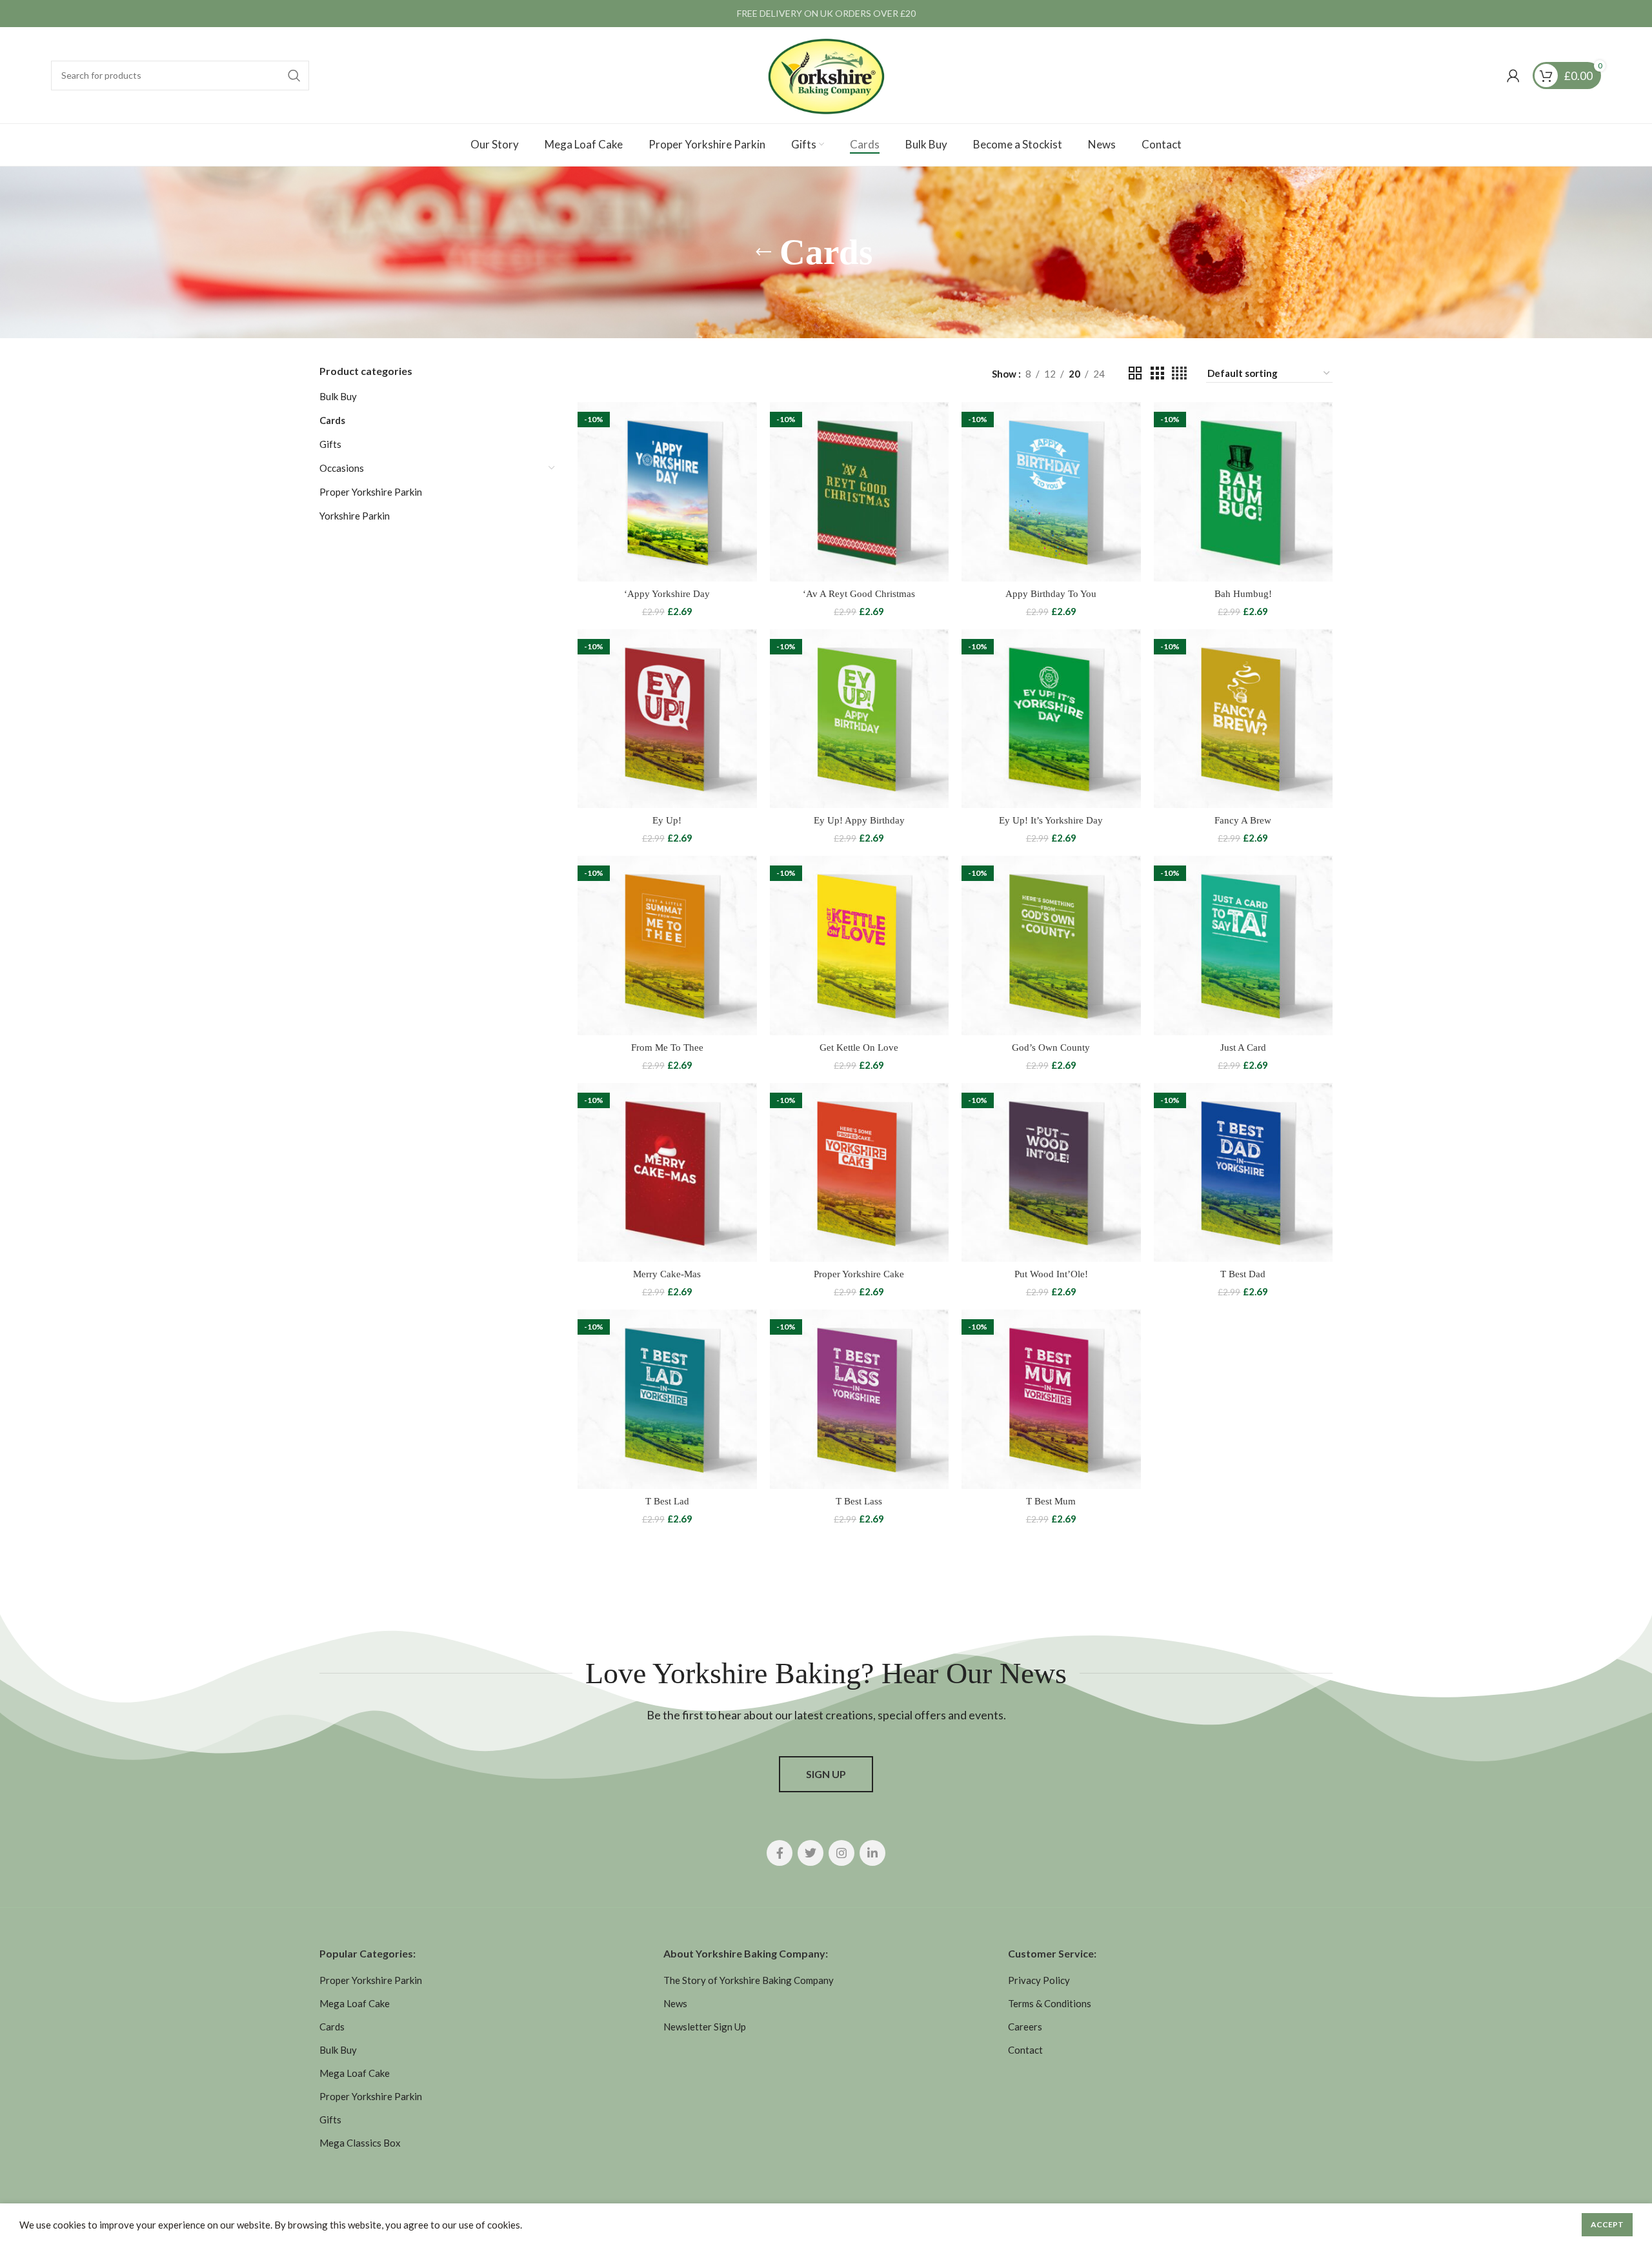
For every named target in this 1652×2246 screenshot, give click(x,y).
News (675, 2003)
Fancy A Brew (1243, 820)
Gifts (330, 444)
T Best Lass (859, 1501)
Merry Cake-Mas (667, 1274)
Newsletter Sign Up (705, 2027)
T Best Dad (1243, 1274)
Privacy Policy (1039, 1980)
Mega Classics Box (360, 2143)
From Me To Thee (667, 1047)
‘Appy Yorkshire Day (667, 594)
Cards (332, 420)
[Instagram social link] (841, 1853)
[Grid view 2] (1135, 373)
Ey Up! (667, 820)
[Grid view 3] (1157, 373)
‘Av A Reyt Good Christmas (859, 594)
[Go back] (763, 252)
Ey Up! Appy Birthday (859, 820)
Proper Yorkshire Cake (859, 1274)
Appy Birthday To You (1051, 594)
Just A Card (1243, 1047)
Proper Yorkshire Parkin (371, 492)
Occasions (342, 468)
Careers (1025, 2027)
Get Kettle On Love (859, 1047)
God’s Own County (1051, 1047)
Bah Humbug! (1243, 594)
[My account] (1513, 76)
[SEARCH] (294, 76)
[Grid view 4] (1179, 373)
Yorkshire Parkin (355, 516)
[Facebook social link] (780, 1853)
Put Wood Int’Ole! (1051, 1274)
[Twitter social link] (811, 1853)
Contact (1025, 2050)
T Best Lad (667, 1501)
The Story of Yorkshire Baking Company (749, 1980)
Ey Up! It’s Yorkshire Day (1051, 820)
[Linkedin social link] (872, 1853)
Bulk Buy (338, 396)
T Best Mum (1051, 1501)
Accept (1607, 2224)
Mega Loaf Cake (355, 2003)
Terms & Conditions (1050, 2003)
